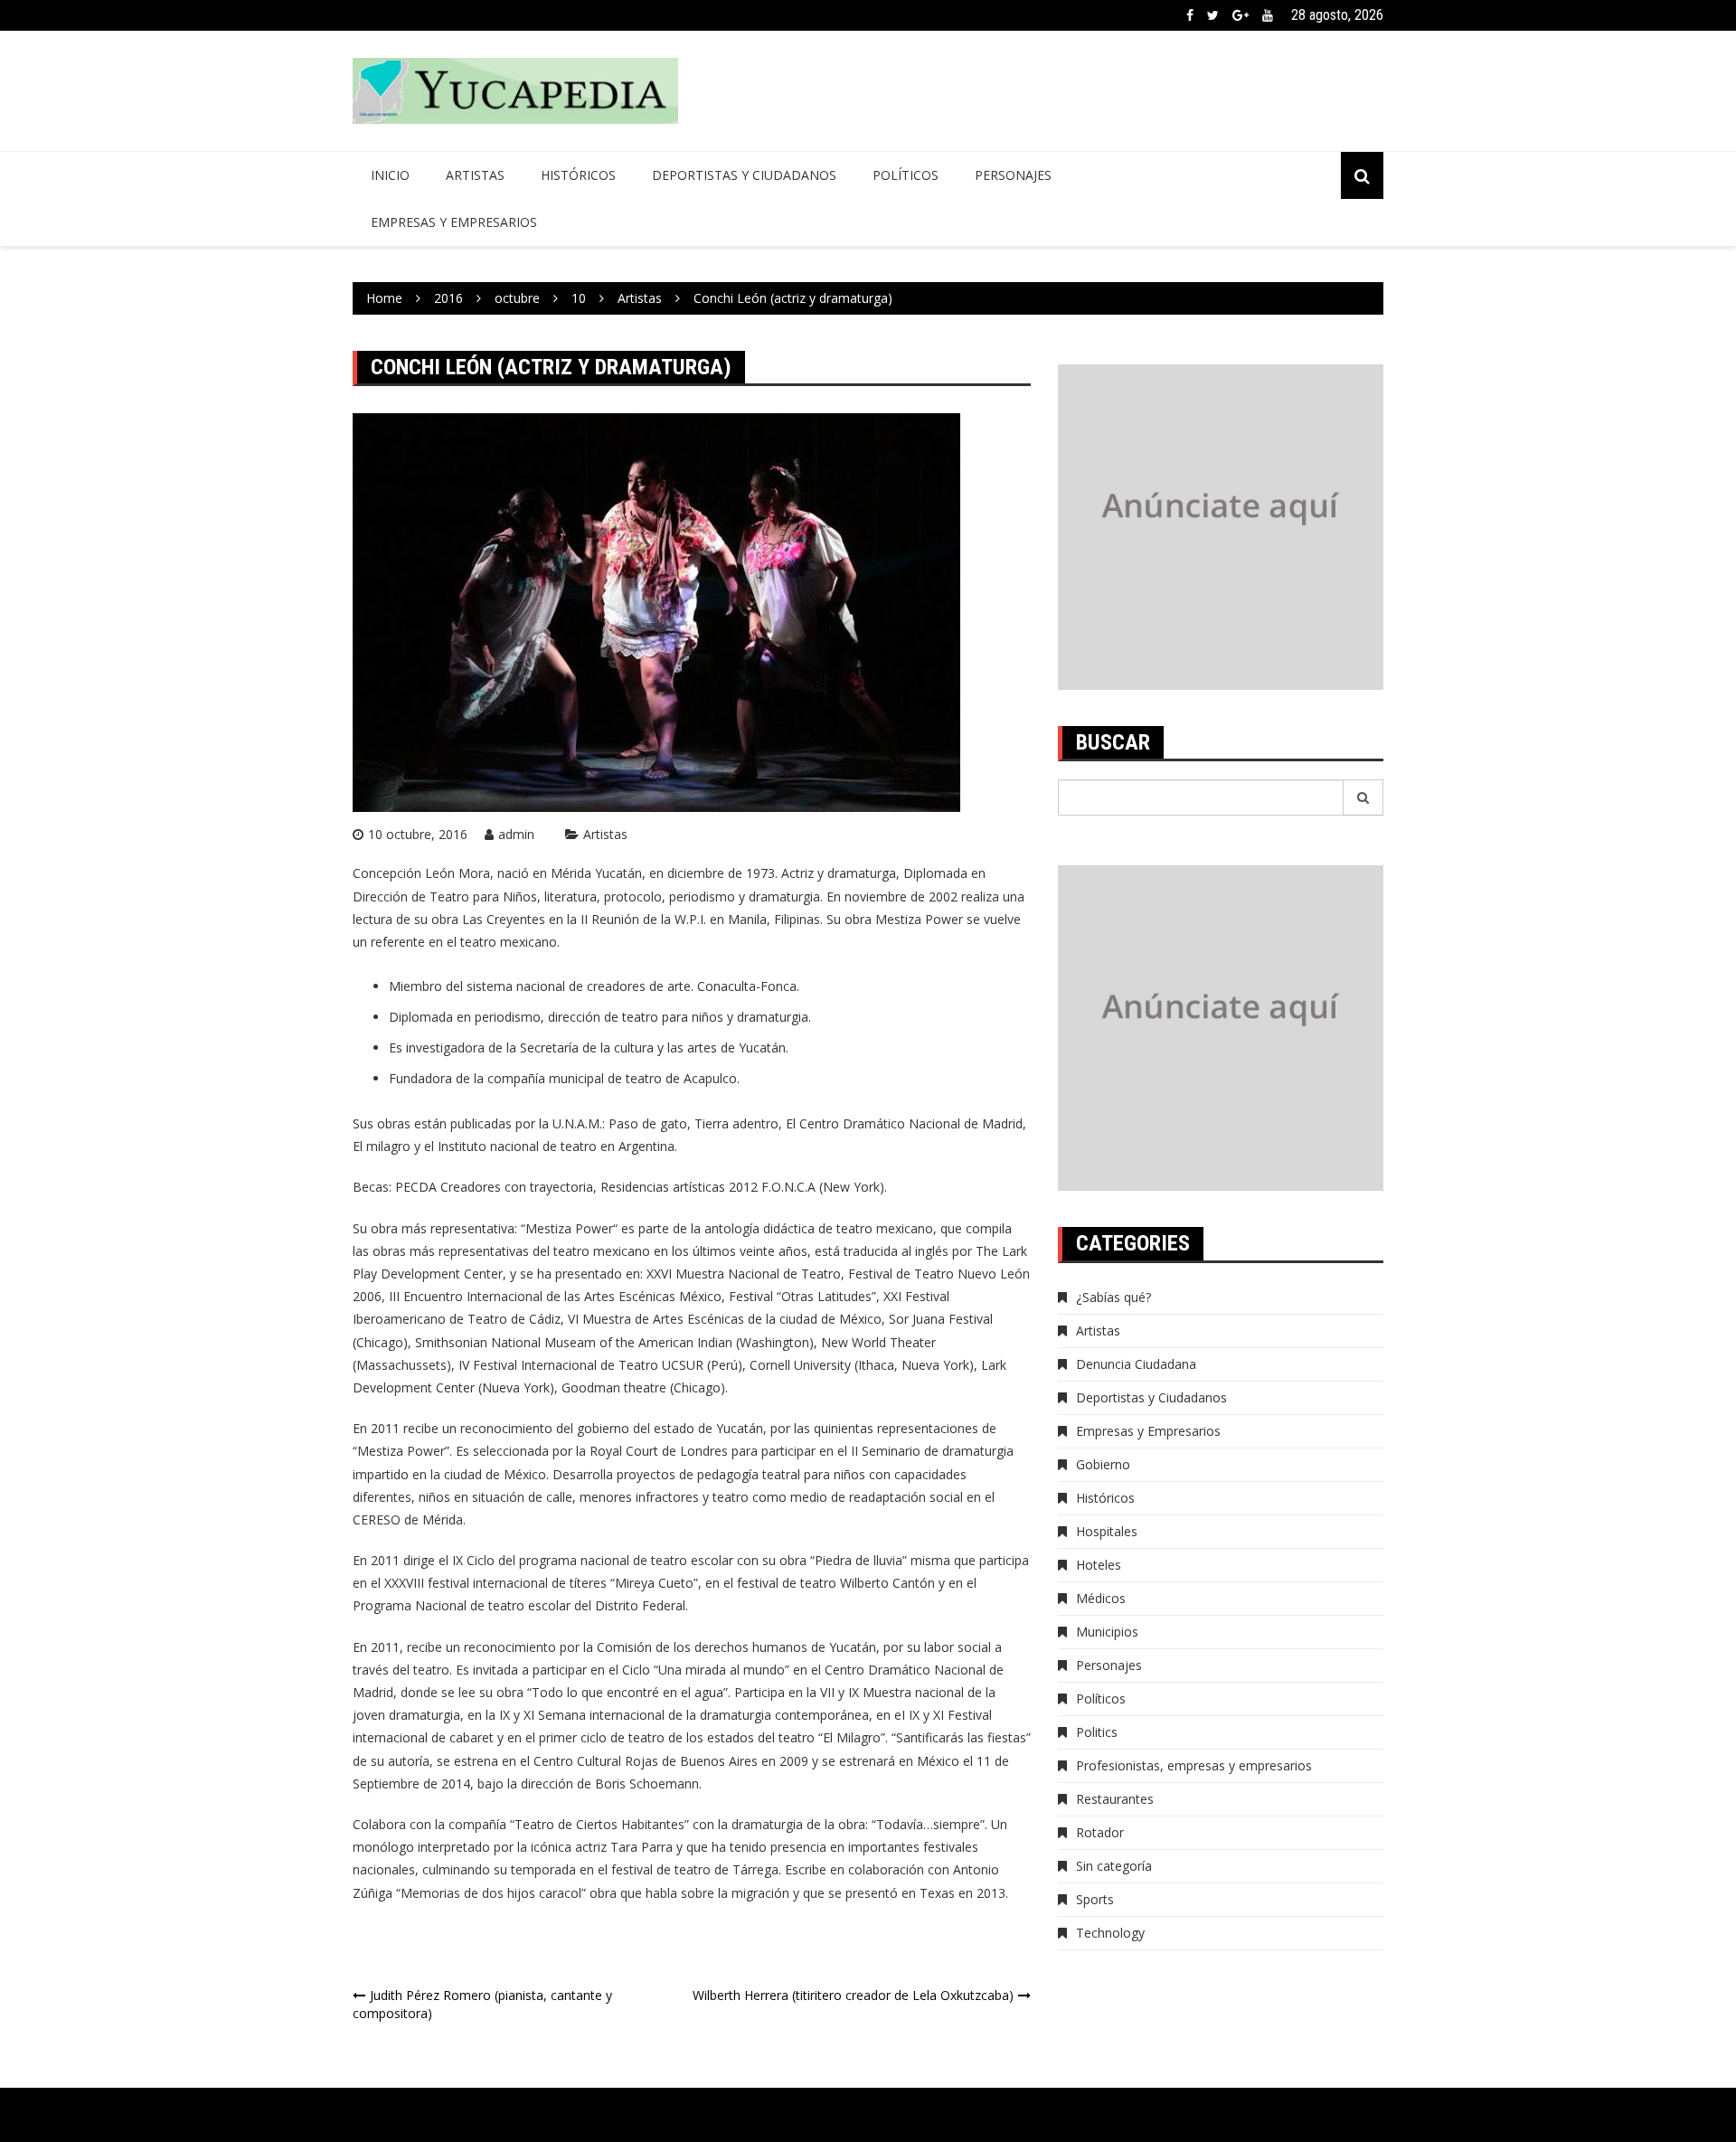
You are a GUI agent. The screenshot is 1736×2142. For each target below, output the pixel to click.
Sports (1095, 1899)
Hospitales (1107, 1531)
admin (516, 834)
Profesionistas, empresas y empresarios (1194, 1765)
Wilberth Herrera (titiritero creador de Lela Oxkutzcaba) (853, 1995)
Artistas (475, 175)
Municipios (1107, 1632)
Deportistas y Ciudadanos (744, 175)
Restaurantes (1115, 1799)
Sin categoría (1114, 1866)
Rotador (1100, 1832)
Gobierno (1103, 1464)
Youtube (1268, 15)
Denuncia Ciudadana (1136, 1364)
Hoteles (1099, 1565)
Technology (1110, 1933)
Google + (1241, 15)
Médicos (1101, 1598)
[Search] (1363, 797)
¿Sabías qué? (1113, 1297)
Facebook (1190, 15)
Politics (1097, 1732)
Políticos (906, 175)
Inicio (390, 175)
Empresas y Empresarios (454, 222)
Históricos (578, 175)
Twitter (1213, 15)
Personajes (1013, 175)
